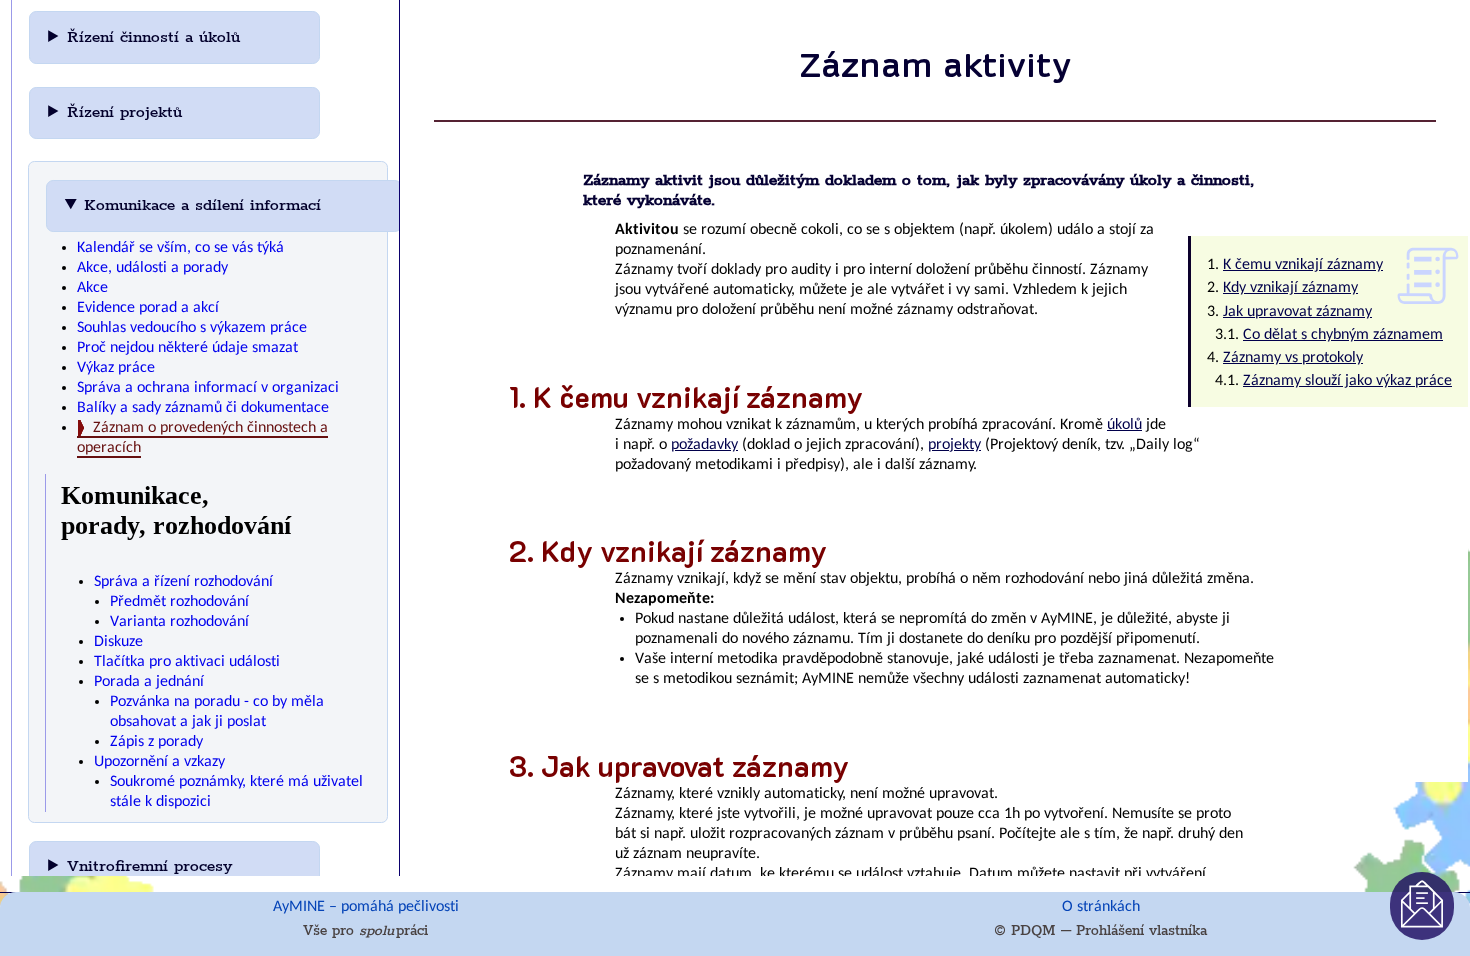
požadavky (704, 445)
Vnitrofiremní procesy (152, 866)
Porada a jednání (149, 682)
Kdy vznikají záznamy (1290, 288)
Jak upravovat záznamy (1297, 312)
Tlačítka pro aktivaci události (187, 662)
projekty (954, 445)
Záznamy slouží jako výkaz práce (1347, 381)
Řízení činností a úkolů (156, 37)
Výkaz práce (116, 368)
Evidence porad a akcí (148, 308)
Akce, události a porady (152, 268)
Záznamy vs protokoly (1293, 358)
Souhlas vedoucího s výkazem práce (192, 328)
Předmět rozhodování (179, 602)
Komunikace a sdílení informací (205, 205)
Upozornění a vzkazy (159, 762)
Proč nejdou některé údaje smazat (187, 348)
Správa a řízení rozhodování (183, 582)
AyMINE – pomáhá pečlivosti (366, 907)
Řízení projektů (127, 112)
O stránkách (1101, 907)
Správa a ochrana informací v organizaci (208, 388)
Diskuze (118, 642)
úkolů (1124, 425)
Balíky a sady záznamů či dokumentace (203, 408)
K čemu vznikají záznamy (1303, 265)
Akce (92, 288)
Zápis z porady (156, 742)
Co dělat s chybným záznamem (1343, 335)
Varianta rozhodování (179, 622)
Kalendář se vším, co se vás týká (180, 248)
